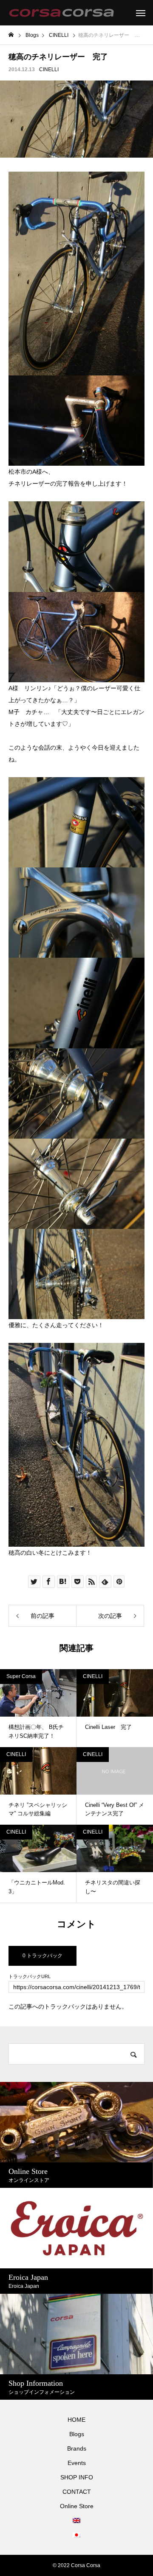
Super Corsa (21, 1676)
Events (77, 2463)
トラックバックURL (30, 1977)
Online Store (77, 2506)
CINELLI (49, 69)
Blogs (77, 2434)
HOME (76, 2420)
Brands (77, 2448)
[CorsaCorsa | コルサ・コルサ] (61, 13)
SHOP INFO (77, 2477)
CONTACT (77, 2492)
